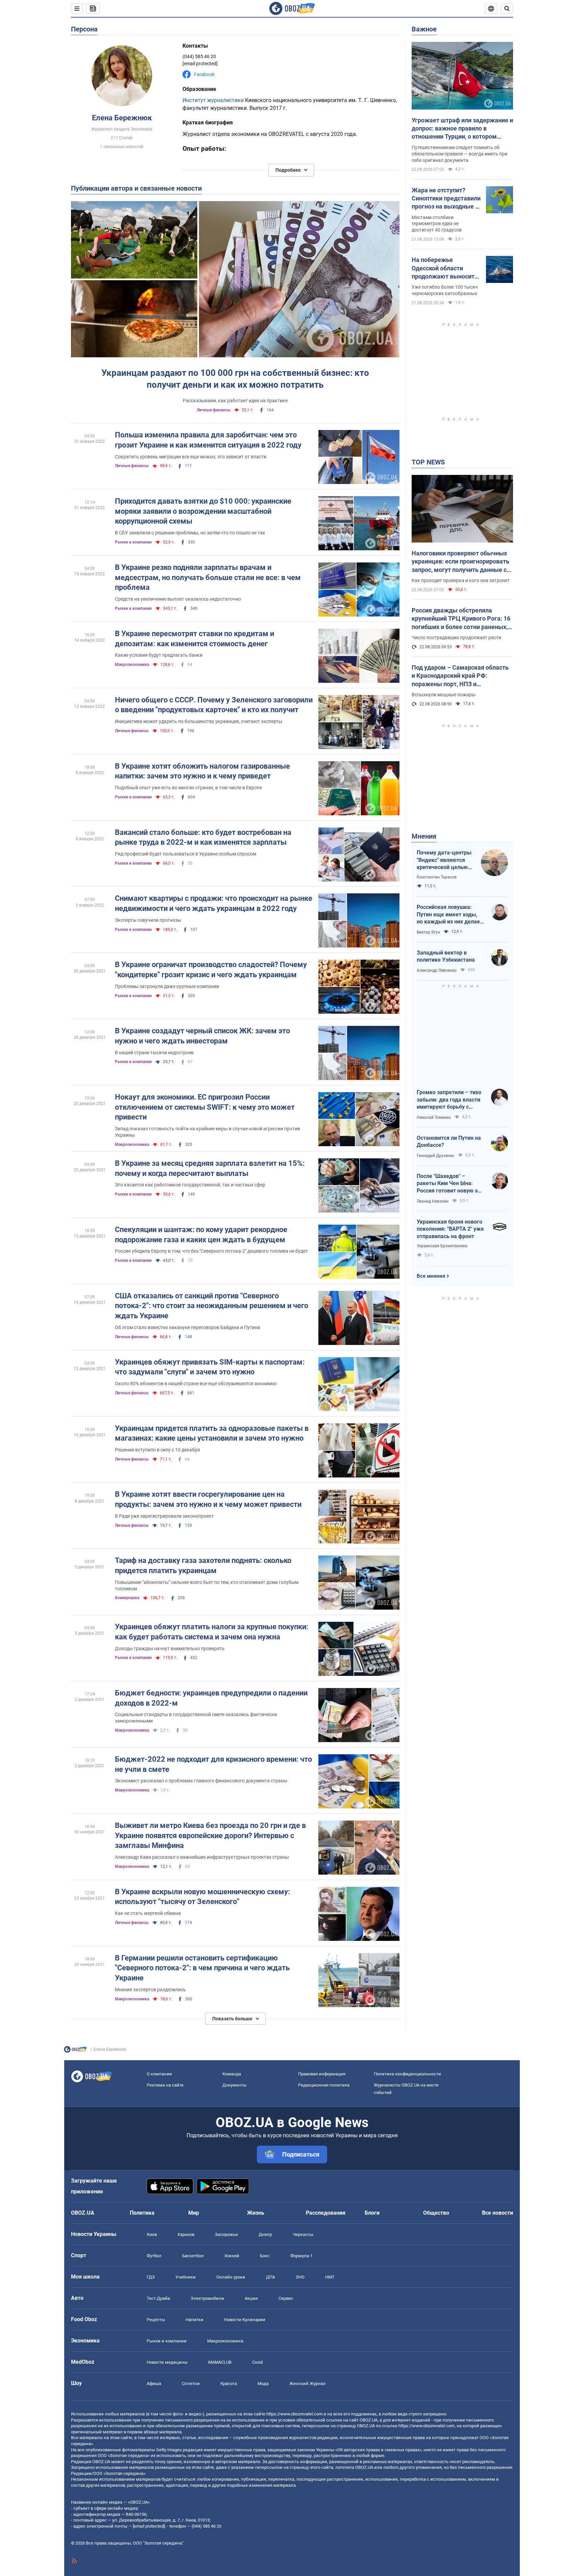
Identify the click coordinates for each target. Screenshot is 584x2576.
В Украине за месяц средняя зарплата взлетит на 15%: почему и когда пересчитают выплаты (210, 1168)
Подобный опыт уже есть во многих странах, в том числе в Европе (188, 788)
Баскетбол (193, 2256)
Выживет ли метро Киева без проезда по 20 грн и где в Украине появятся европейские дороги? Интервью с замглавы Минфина (210, 1835)
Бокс (265, 2256)
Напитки (194, 2320)
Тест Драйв (158, 2298)
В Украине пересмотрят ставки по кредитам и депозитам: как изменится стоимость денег (194, 639)
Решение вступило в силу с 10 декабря (157, 1450)
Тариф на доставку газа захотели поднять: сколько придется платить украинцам (203, 1566)
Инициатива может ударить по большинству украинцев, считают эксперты (199, 721)
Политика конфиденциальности (407, 2074)
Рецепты (156, 2320)
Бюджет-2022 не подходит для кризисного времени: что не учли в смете (213, 1764)
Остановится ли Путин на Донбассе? (449, 1142)
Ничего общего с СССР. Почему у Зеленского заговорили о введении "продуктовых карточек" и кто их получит (214, 705)
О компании (159, 2074)
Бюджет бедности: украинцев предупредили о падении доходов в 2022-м (211, 1698)
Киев (152, 2234)
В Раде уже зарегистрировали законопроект (164, 1516)
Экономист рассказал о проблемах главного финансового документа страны (201, 1781)
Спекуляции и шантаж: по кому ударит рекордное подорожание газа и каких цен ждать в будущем (201, 1235)
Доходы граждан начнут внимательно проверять (170, 1648)
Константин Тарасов (437, 877)
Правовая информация (322, 2074)
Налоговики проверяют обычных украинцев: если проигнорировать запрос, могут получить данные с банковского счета (460, 562)
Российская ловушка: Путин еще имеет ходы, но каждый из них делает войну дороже (450, 915)
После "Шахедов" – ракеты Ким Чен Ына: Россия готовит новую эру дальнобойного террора (450, 1184)
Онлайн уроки (231, 2277)
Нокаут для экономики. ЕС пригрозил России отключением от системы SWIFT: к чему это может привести (205, 1107)
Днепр (265, 2234)
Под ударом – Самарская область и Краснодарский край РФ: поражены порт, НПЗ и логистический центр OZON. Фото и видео (462, 676)
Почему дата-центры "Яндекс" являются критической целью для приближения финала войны (444, 860)
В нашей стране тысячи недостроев (154, 1053)
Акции (251, 2298)
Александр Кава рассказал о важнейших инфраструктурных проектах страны (202, 1857)
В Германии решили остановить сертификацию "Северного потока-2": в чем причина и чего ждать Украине (202, 1968)
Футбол (154, 2256)
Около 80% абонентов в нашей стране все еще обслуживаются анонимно (196, 1383)
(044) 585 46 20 (199, 56)
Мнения (424, 836)
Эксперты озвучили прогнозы (148, 920)
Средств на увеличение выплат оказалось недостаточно (178, 599)
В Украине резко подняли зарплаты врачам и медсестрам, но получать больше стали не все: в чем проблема (208, 577)
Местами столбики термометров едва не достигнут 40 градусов (437, 224)
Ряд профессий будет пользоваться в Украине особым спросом (186, 854)
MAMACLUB (220, 2362)
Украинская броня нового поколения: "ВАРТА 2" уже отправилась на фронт (450, 1229)
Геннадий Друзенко (435, 1156)
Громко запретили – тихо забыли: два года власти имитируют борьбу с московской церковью (449, 1100)
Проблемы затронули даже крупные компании (167, 986)
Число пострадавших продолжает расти (456, 637)
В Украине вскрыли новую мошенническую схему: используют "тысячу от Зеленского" (202, 1897)
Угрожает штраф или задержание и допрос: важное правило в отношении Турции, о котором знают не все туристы (462, 129)
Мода (263, 2384)
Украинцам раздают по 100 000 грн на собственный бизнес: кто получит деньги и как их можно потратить (235, 379)
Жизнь (256, 2213)
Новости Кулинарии (245, 2320)
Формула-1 (301, 2256)
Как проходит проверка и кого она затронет (461, 580)
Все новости (497, 2213)
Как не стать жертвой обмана (148, 1913)
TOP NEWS (428, 462)
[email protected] (149, 2526)
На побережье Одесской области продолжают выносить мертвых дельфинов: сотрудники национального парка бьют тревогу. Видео (445, 268)
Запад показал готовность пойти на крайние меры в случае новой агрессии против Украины (208, 1132)
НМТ (330, 2277)
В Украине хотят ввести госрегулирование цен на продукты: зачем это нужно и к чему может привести (208, 1499)
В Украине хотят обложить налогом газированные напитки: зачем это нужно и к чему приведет (202, 771)
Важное (424, 29)
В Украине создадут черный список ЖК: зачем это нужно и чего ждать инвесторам (202, 1036)
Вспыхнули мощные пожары (444, 695)
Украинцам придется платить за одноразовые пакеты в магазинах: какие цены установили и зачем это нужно (212, 1433)
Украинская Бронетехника (442, 1246)
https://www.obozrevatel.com (294, 2414)
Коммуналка (127, 1598)
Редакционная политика (324, 2085)
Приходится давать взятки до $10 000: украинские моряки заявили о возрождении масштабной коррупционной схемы (203, 511)
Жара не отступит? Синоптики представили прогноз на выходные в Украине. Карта (446, 199)
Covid (257, 2362)
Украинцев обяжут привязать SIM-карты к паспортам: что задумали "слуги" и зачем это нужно (210, 1367)
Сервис (286, 2298)
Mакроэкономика (132, 665)
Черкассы (303, 2234)
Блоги (372, 2213)
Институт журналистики (213, 100)
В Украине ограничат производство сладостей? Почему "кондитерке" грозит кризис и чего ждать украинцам (211, 970)
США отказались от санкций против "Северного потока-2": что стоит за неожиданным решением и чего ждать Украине (212, 1306)
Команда (232, 2074)
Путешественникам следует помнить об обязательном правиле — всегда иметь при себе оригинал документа (459, 154)
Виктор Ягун (428, 932)
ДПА (271, 2277)
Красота (229, 2384)
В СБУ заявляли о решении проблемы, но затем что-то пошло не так (190, 533)
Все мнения (431, 1276)
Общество (436, 2213)
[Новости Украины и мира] (75, 2051)
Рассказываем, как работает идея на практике (235, 401)
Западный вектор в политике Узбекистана (446, 956)
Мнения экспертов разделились (150, 1990)
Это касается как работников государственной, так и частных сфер (190, 1185)
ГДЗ (151, 2277)
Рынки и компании (133, 542)
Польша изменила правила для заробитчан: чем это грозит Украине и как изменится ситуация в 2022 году (208, 440)
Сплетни (191, 2384)
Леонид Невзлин (433, 1201)
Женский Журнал (308, 2384)
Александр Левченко (437, 970)
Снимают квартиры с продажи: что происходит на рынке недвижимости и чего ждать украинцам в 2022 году (214, 903)
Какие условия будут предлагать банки (159, 655)
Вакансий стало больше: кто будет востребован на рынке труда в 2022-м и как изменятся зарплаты (203, 837)
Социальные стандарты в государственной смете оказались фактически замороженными (196, 1718)
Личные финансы (214, 410)
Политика (142, 2213)
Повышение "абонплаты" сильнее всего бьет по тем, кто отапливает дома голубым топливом (207, 1585)
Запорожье (226, 2234)
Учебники (186, 2277)
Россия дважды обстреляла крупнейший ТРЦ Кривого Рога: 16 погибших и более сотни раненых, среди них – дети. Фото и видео (461, 619)
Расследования (326, 2213)
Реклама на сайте (165, 2085)
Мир (194, 2213)
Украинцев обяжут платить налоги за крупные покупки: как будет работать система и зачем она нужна (212, 1632)
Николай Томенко (434, 1117)
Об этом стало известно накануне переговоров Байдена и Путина (188, 1327)
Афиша (154, 2384)
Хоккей (232, 2256)
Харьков (186, 2234)
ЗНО (300, 2277)
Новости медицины (167, 2362)
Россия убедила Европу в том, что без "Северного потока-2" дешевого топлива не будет (211, 1251)
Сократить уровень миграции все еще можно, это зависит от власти (191, 457)
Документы (234, 2085)
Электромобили (207, 2298)
